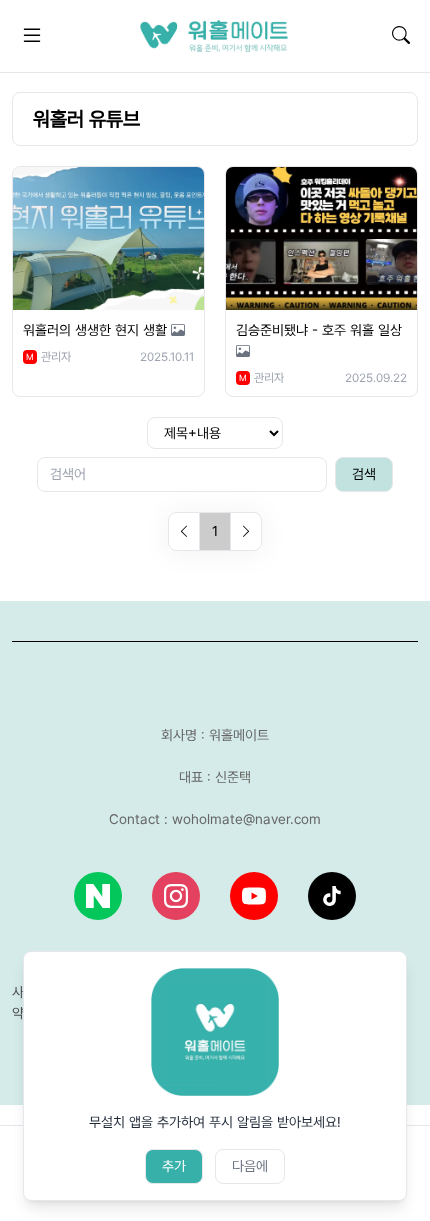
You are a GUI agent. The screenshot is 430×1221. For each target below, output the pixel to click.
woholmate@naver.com (246, 819)
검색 (364, 474)
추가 (174, 1166)
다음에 (250, 1166)
